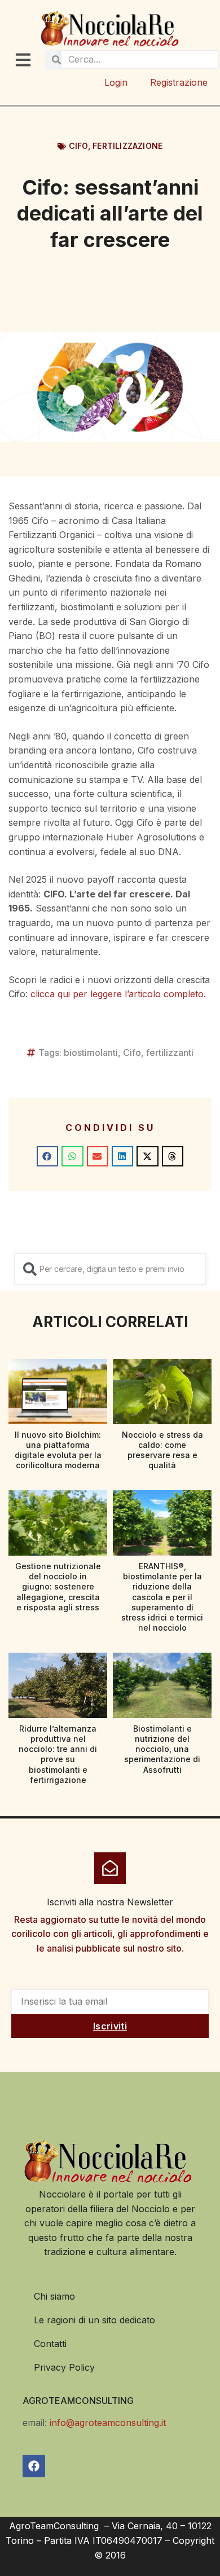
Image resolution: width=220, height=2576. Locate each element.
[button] (47, 1156)
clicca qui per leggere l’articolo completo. (118, 994)
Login (116, 82)
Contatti (50, 2344)
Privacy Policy (64, 2367)
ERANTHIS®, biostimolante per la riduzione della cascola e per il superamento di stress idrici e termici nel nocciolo (162, 1597)
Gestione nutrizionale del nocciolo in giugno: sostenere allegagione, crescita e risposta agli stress (58, 1587)
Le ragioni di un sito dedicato (94, 2320)
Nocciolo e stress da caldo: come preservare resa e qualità (162, 1450)
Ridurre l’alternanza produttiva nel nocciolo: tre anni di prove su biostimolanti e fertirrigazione (58, 1754)
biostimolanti (91, 1053)
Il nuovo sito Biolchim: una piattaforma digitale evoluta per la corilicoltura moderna (58, 1450)
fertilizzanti (170, 1053)
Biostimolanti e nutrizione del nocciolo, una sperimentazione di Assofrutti (162, 1749)
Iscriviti (110, 2026)
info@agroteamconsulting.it (108, 2423)
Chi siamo (54, 2296)
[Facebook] (34, 2466)
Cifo (78, 146)
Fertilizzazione (127, 146)
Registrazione (179, 82)
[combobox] (110, 1269)
